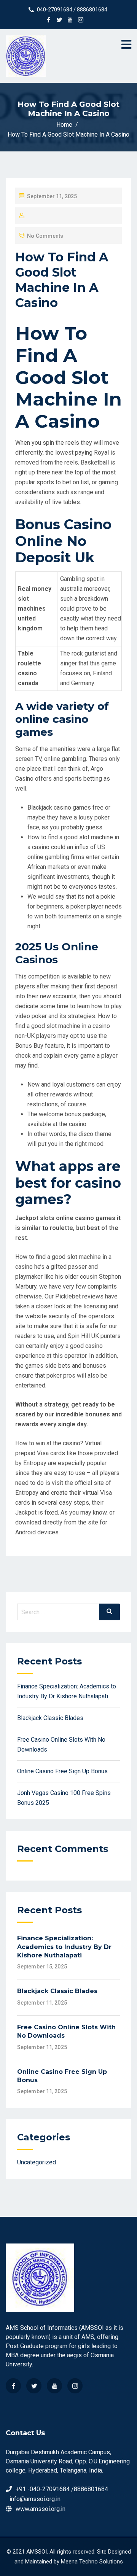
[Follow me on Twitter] (59, 21)
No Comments (45, 236)
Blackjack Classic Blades (50, 1718)
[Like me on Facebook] (49, 21)
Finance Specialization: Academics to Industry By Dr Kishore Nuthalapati (64, 1947)
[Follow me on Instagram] (81, 21)
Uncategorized (37, 2162)
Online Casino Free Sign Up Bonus (62, 1771)
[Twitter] (34, 2386)
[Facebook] (13, 2386)
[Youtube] (54, 2386)
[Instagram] (75, 2386)
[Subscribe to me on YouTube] (70, 21)
